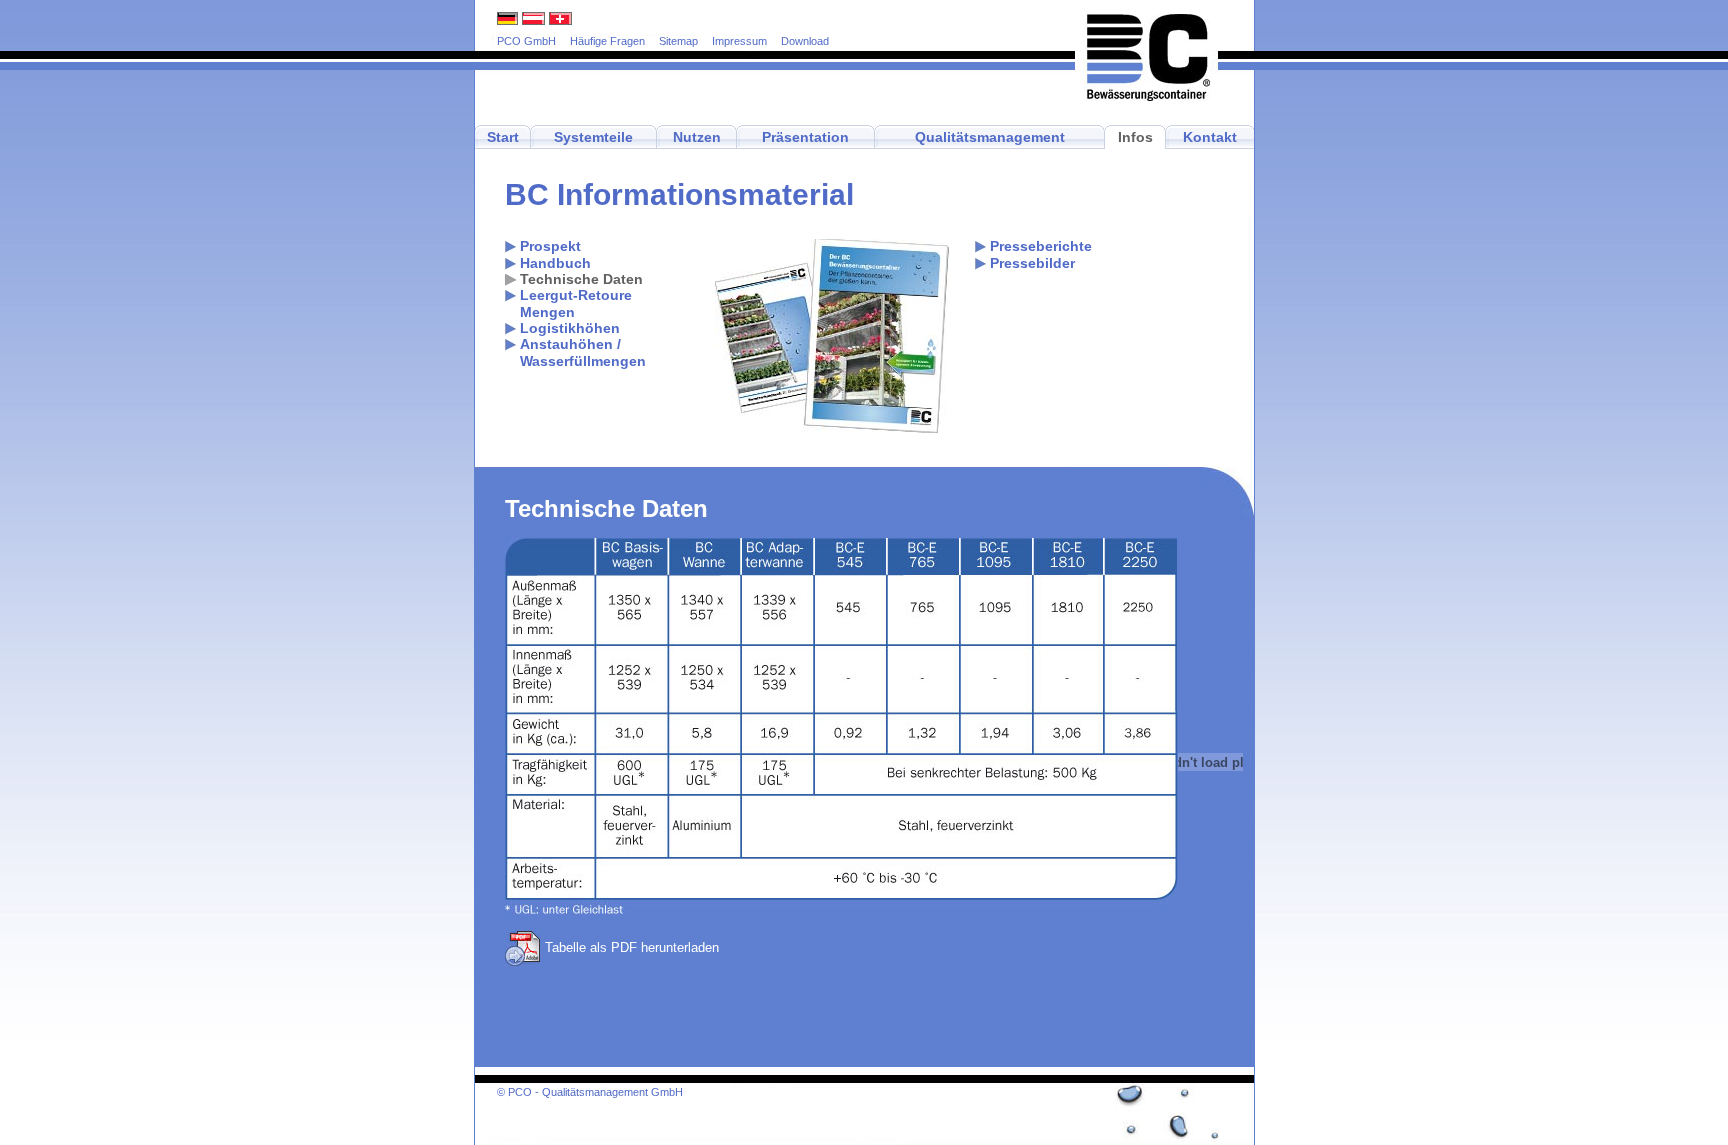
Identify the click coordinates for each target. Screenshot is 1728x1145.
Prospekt (550, 246)
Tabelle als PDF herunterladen (632, 947)
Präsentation (805, 137)
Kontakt (1210, 137)
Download (805, 41)
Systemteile (593, 137)
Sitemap (678, 41)
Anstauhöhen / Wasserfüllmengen (583, 352)
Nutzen (697, 137)
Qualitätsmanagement (990, 137)
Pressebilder (1032, 263)
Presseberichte (1041, 246)
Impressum (739, 41)
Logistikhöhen (570, 328)
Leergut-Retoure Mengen (576, 303)
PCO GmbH (526, 41)
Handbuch (555, 263)
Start (503, 137)
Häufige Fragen (607, 41)
